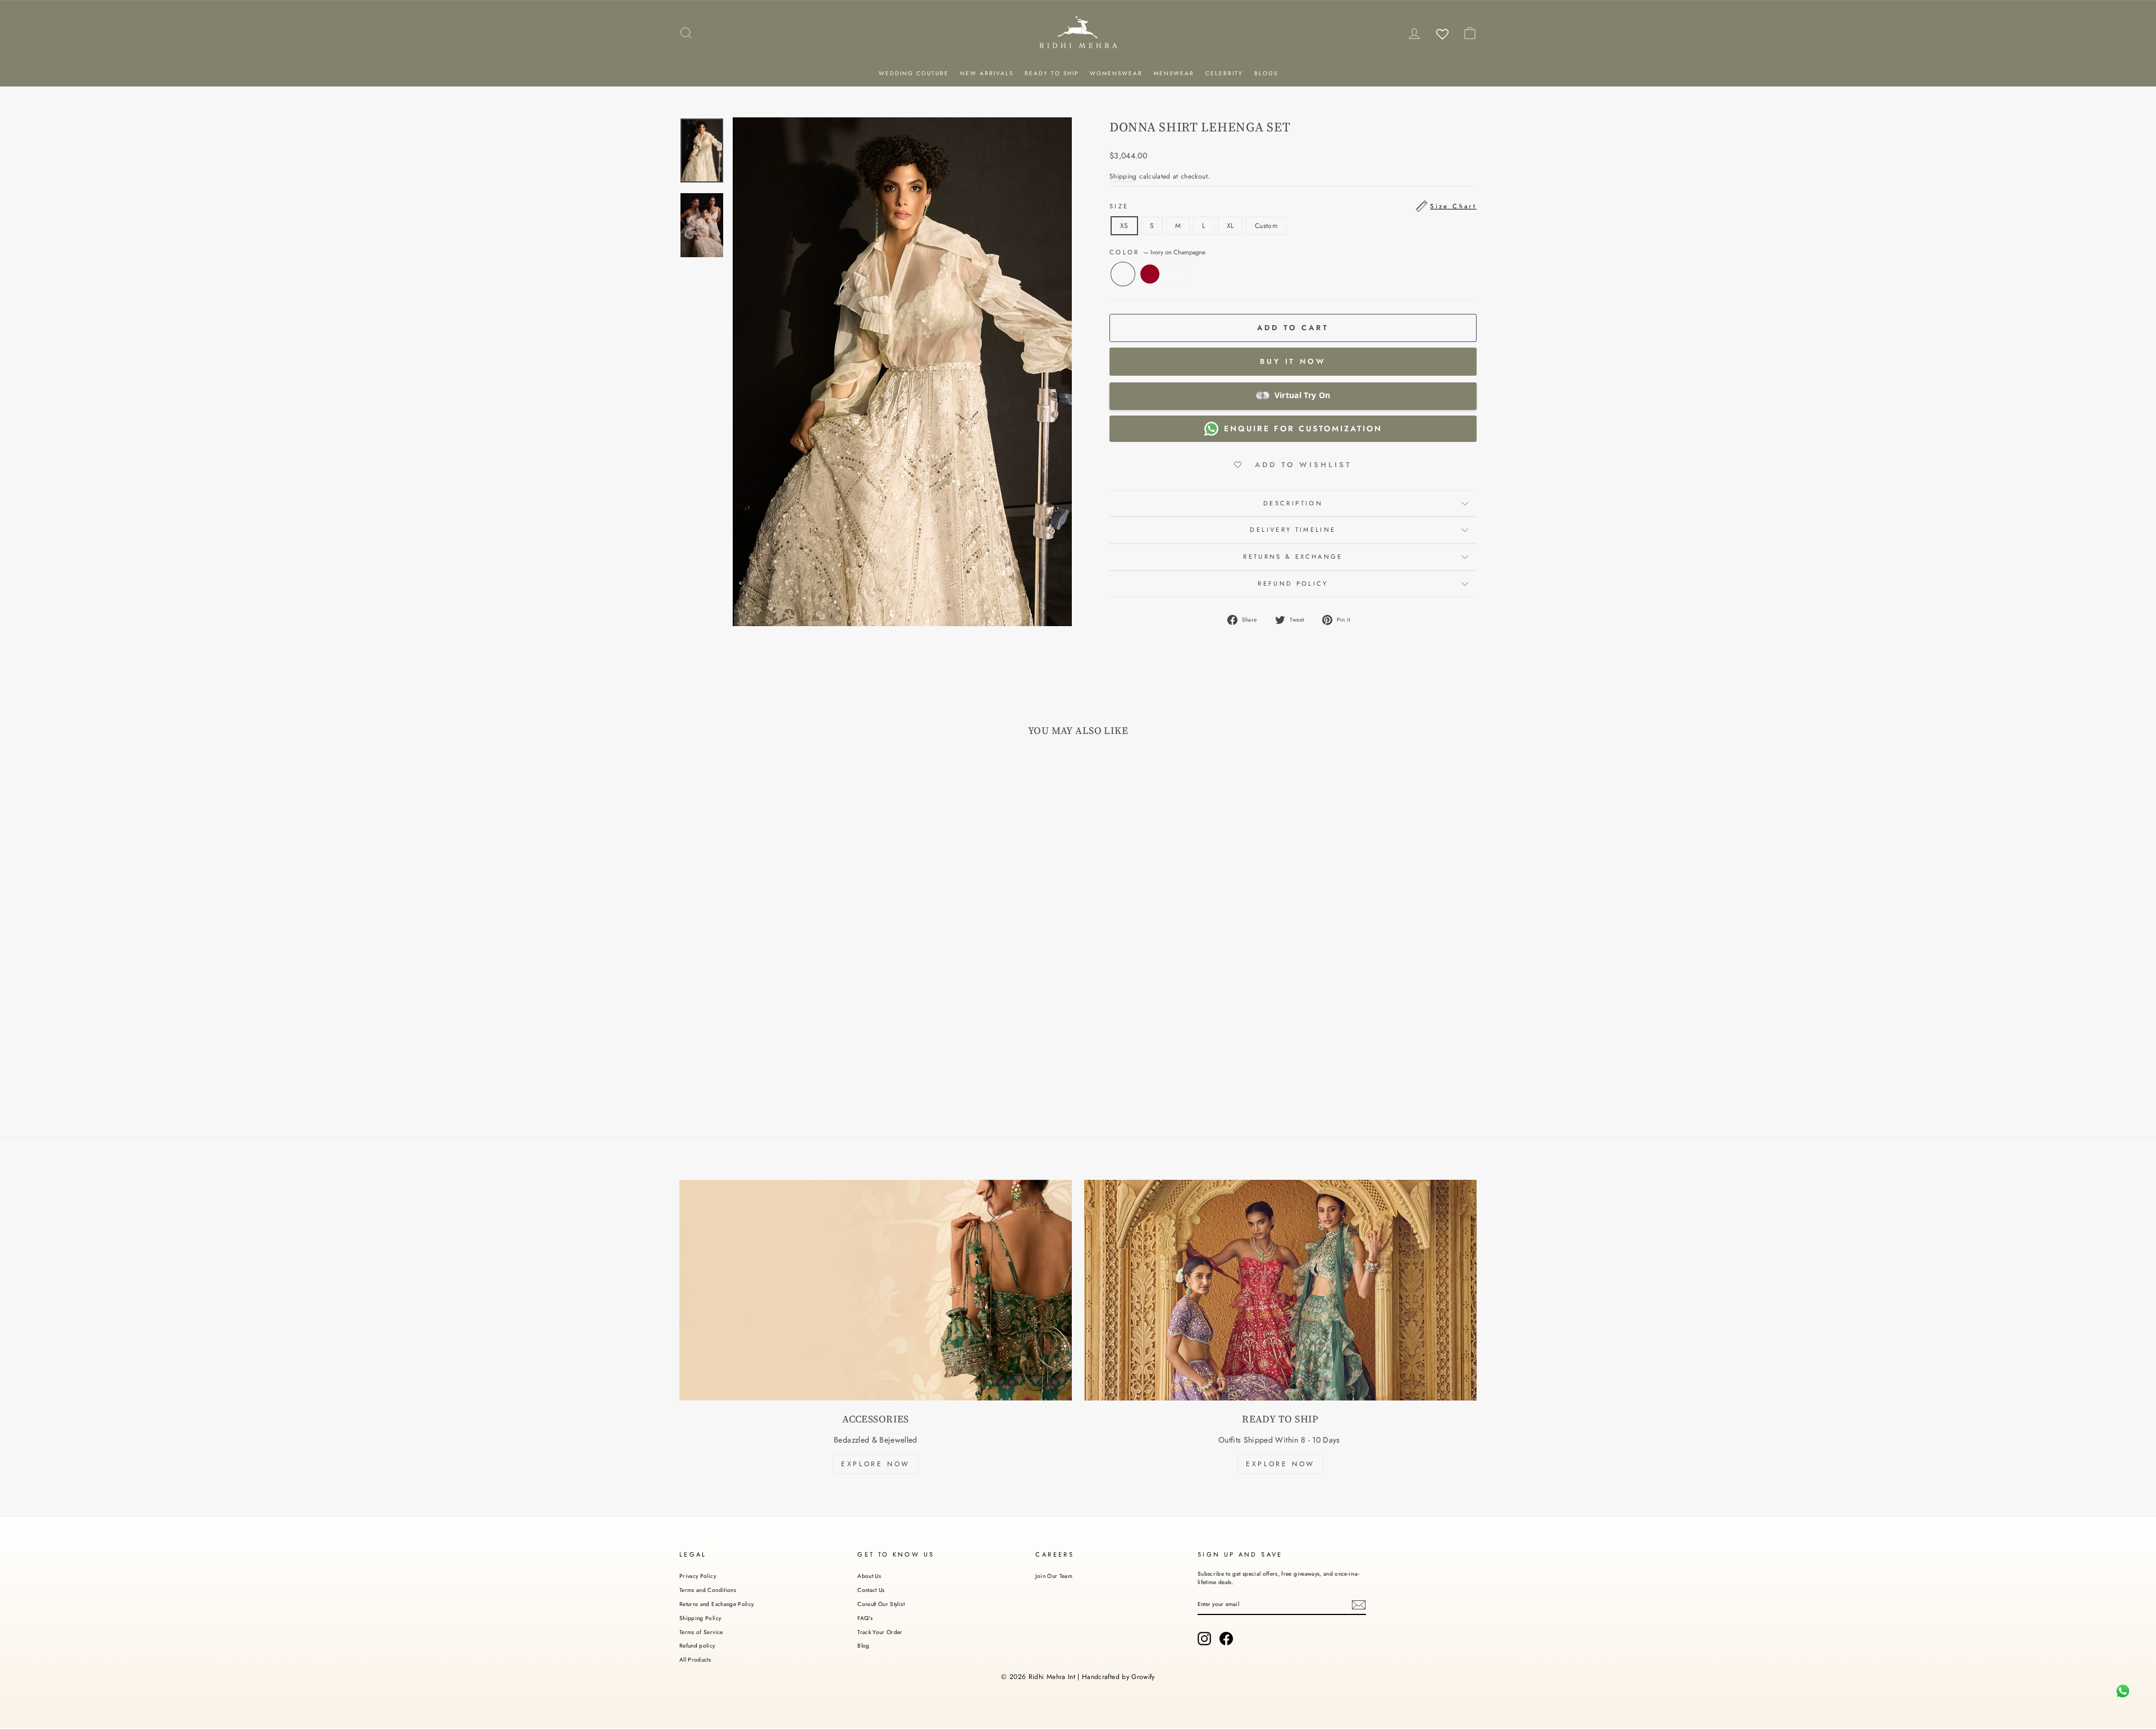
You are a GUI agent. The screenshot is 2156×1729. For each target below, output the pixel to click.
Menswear (1174, 73)
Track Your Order (880, 1632)
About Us (869, 1576)
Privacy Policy (698, 1576)
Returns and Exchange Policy (716, 1604)
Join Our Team (1054, 1576)
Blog (863, 1646)
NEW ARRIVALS (987, 73)
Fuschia (1177, 274)
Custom (1266, 226)
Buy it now (1293, 361)
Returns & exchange (1293, 556)
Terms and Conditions (708, 1590)
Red (1150, 274)
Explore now (1280, 1464)
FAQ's (865, 1618)
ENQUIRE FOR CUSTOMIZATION (1303, 428)
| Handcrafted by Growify (1116, 1677)
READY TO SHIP (1052, 73)
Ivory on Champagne (1123, 274)
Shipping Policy (700, 1618)
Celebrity (1224, 73)
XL (1230, 226)
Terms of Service (701, 1632)
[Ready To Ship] (1280, 1290)
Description (1293, 503)
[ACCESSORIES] (876, 1290)
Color (1157, 252)
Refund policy (697, 1646)
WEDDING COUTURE (914, 73)
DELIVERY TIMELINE (1293, 530)
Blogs (1266, 73)
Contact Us (871, 1590)
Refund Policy (1293, 583)
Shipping (1123, 176)
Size (1293, 206)
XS (1124, 226)
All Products (695, 1660)
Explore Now (876, 1464)
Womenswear (1116, 73)
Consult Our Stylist (881, 1604)
